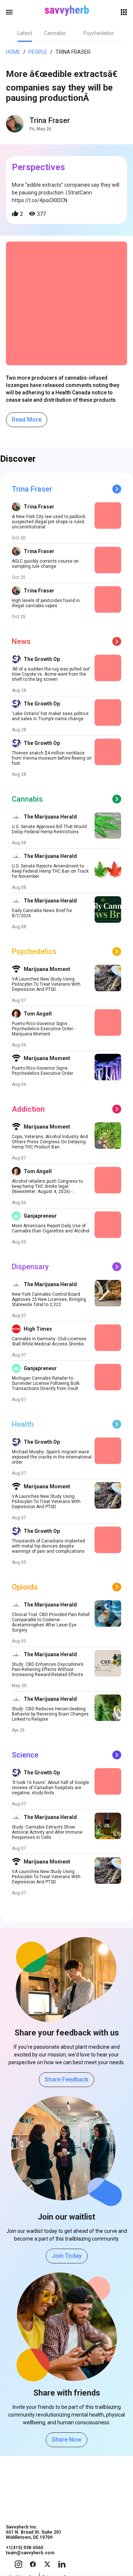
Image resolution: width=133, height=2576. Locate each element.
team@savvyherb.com (30, 2553)
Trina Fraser (50, 120)
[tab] (25, 33)
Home (13, 52)
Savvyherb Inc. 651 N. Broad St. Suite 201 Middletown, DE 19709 (34, 2532)
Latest (25, 33)
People (38, 52)
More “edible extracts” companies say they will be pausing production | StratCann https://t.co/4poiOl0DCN (66, 193)
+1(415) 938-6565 (25, 2548)
